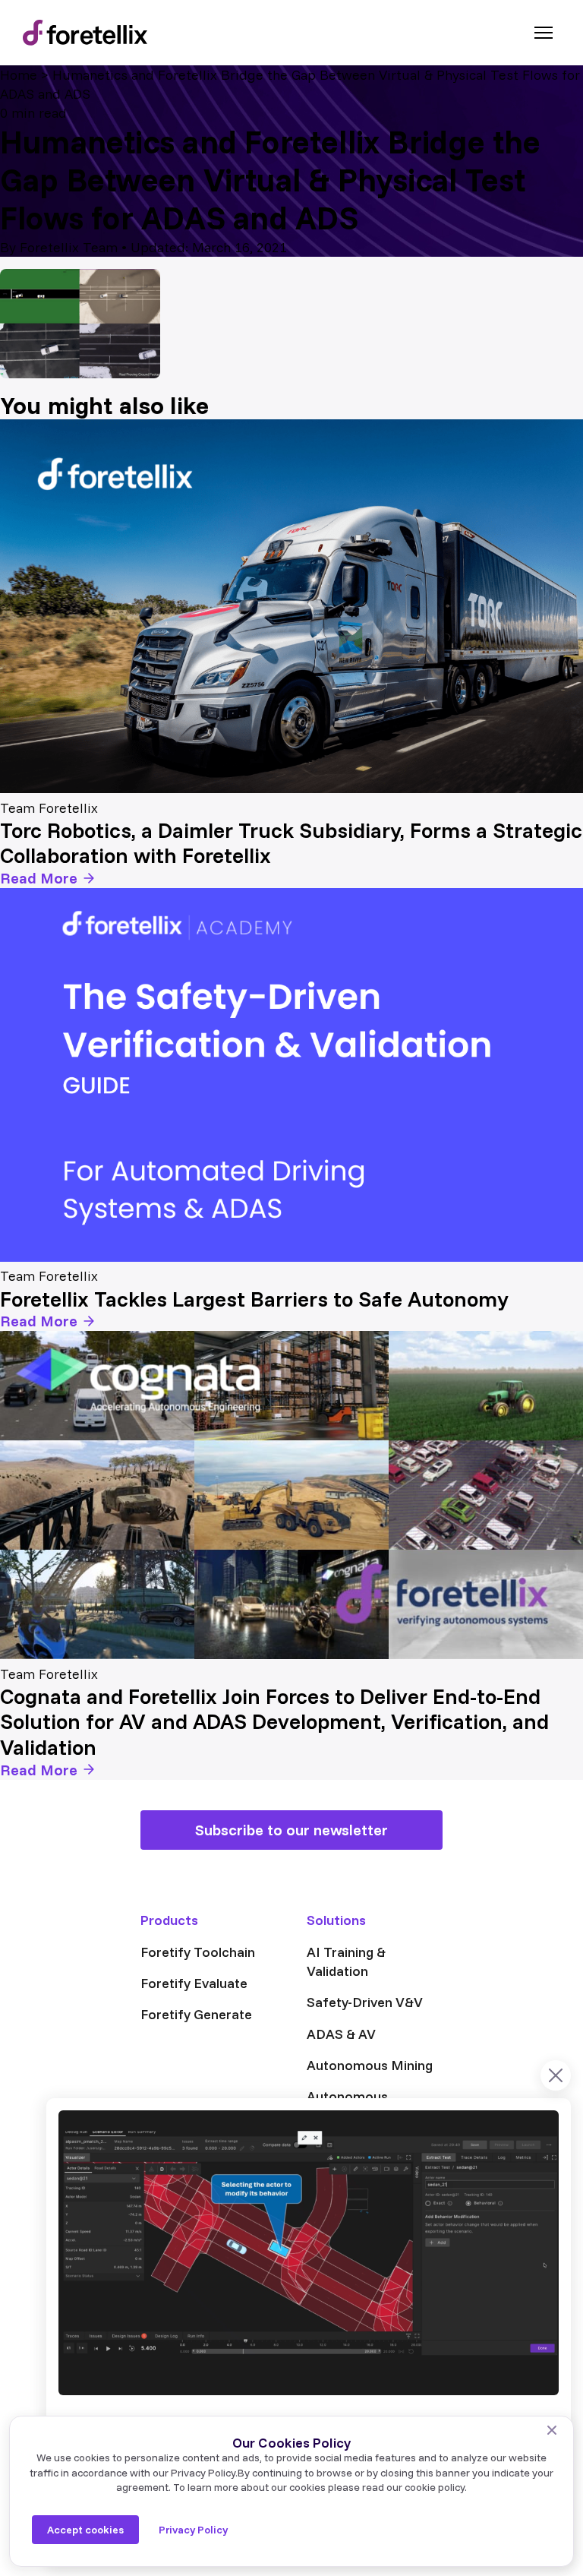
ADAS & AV (341, 2034)
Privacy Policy (193, 2530)
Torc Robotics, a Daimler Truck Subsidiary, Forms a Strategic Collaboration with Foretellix (291, 843)
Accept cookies (85, 2530)
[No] (552, 2430)
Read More (39, 878)
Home (19, 75)
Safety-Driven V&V (365, 2002)
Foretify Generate (196, 2014)
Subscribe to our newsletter (291, 1830)
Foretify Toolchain (198, 1952)
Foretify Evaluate (194, 1983)
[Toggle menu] (544, 33)
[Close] (556, 2075)
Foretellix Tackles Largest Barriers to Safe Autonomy (254, 1299)
